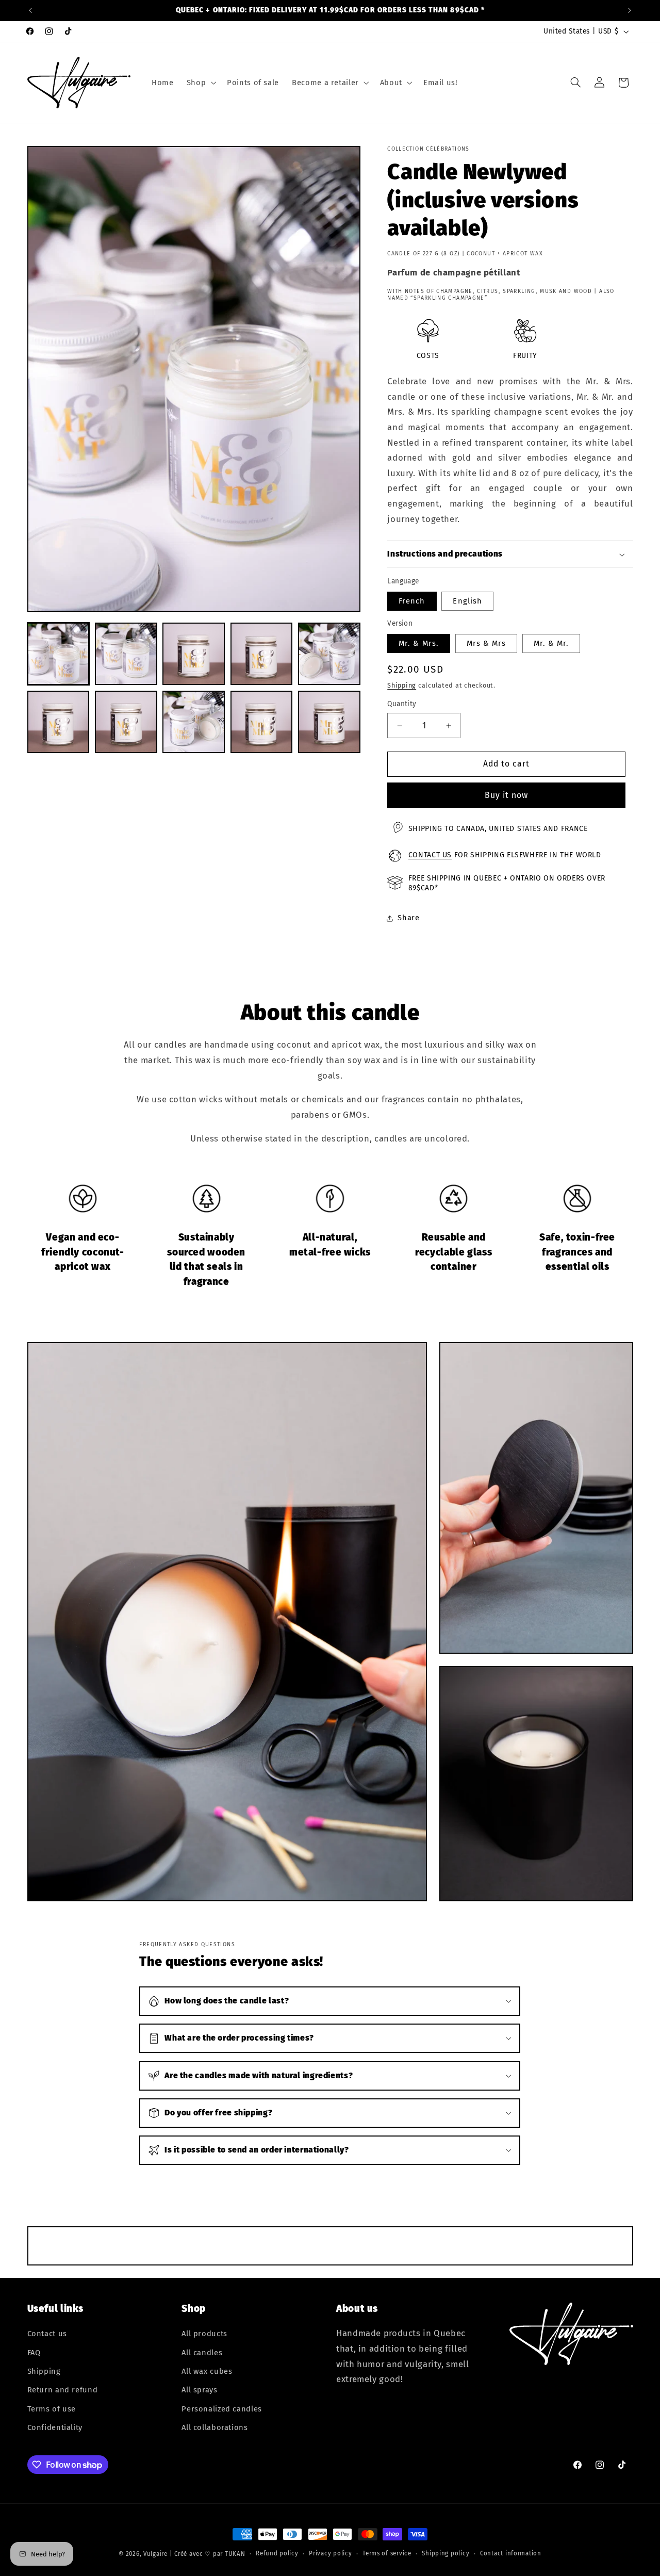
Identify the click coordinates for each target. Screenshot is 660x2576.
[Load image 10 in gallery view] (329, 722)
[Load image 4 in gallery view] (262, 654)
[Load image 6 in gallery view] (59, 722)
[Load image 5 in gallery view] (329, 654)
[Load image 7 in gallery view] (126, 722)
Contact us (430, 855)
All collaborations (214, 2428)
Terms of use (52, 2409)
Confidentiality (55, 2428)
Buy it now (507, 795)
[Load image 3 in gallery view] (194, 654)
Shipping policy (445, 2554)
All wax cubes (207, 2372)
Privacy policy (330, 2554)
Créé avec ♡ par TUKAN (210, 2554)
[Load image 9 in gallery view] (262, 722)
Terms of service (387, 2554)
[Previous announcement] (30, 10)
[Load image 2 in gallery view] (126, 654)
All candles (202, 2353)
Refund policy (277, 2554)
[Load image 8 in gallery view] (194, 722)
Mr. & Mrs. (419, 644)
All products (204, 2334)
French (412, 601)
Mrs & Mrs (486, 644)
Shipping (402, 685)
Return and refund (63, 2390)
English (467, 601)
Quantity (402, 704)
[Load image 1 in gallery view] (59, 654)
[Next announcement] (630, 10)
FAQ (34, 2353)
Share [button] (408, 918)
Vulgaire (155, 2554)
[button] (200, 83)
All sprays (199, 2390)
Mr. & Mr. (551, 644)
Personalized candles (222, 2409)
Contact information (511, 2554)
